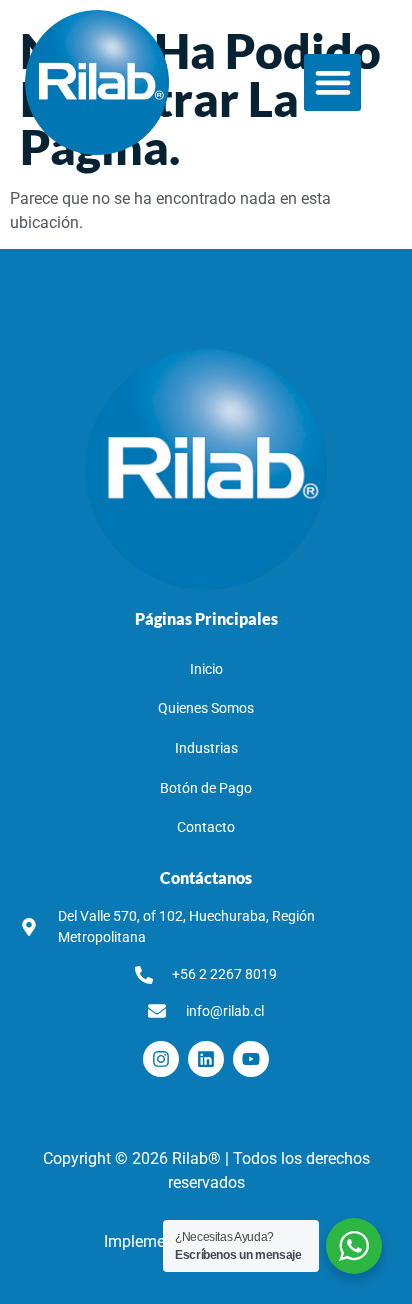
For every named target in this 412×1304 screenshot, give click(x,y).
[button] (332, 82)
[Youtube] (251, 1059)
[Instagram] (161, 1059)
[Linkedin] (206, 1059)
